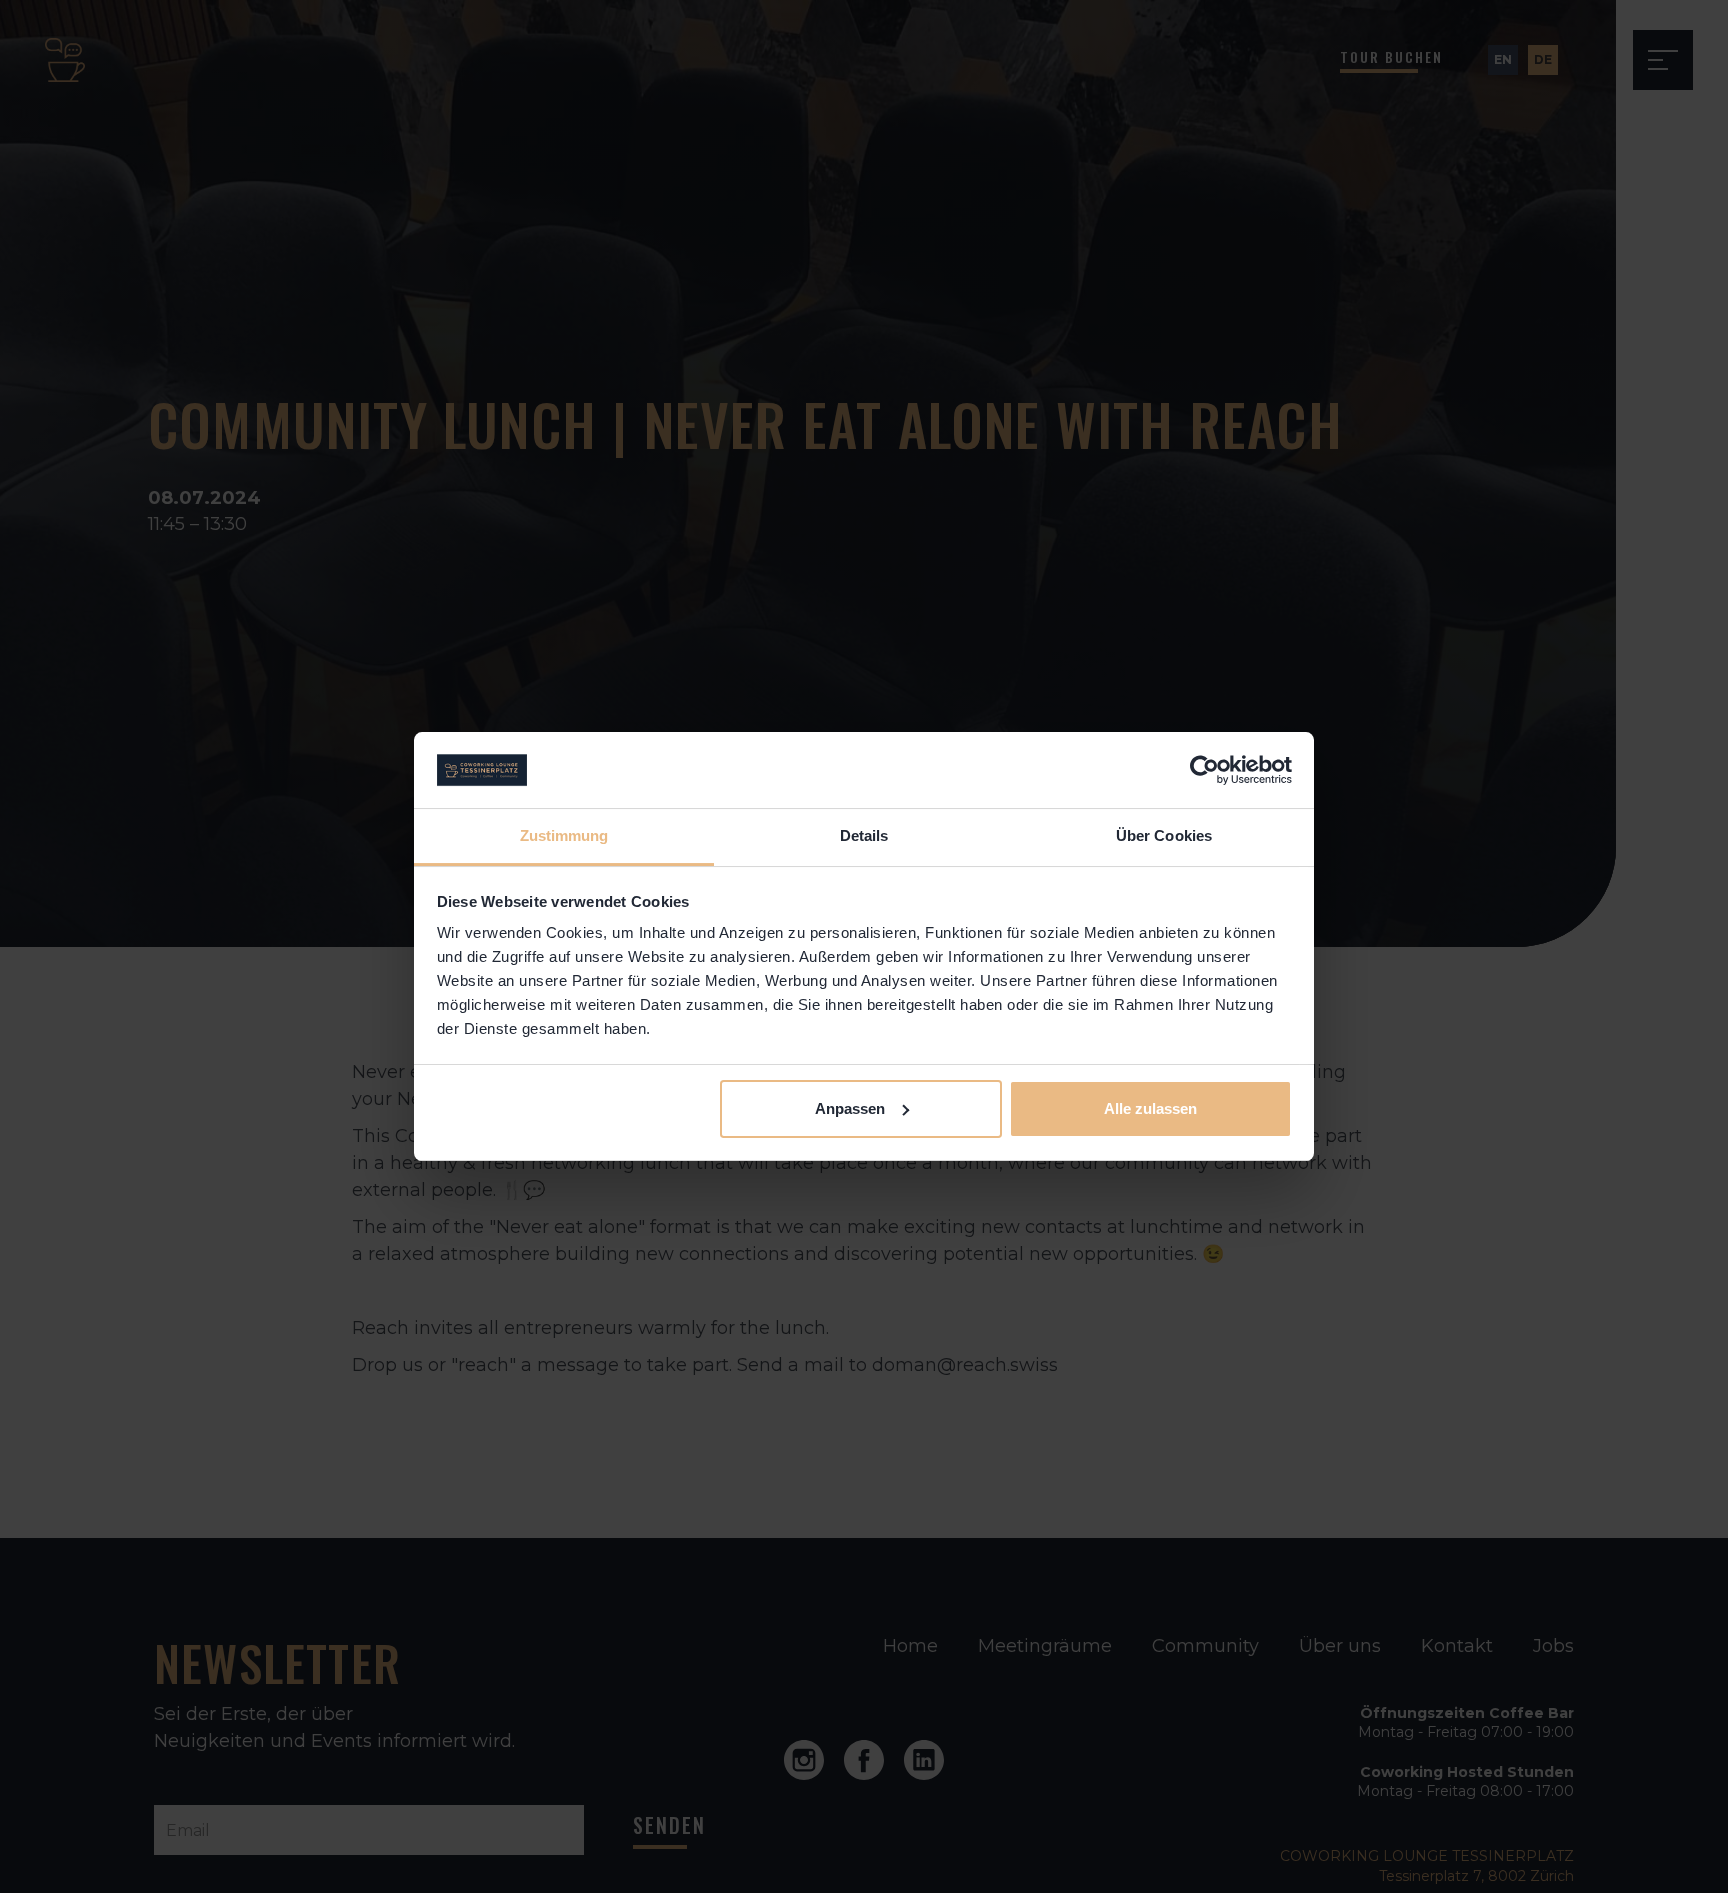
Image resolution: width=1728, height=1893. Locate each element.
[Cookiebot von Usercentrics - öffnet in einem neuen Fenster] (1204, 770)
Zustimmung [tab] (564, 835)
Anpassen (850, 1108)
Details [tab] (864, 835)
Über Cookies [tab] (1164, 835)
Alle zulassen (1150, 1108)
